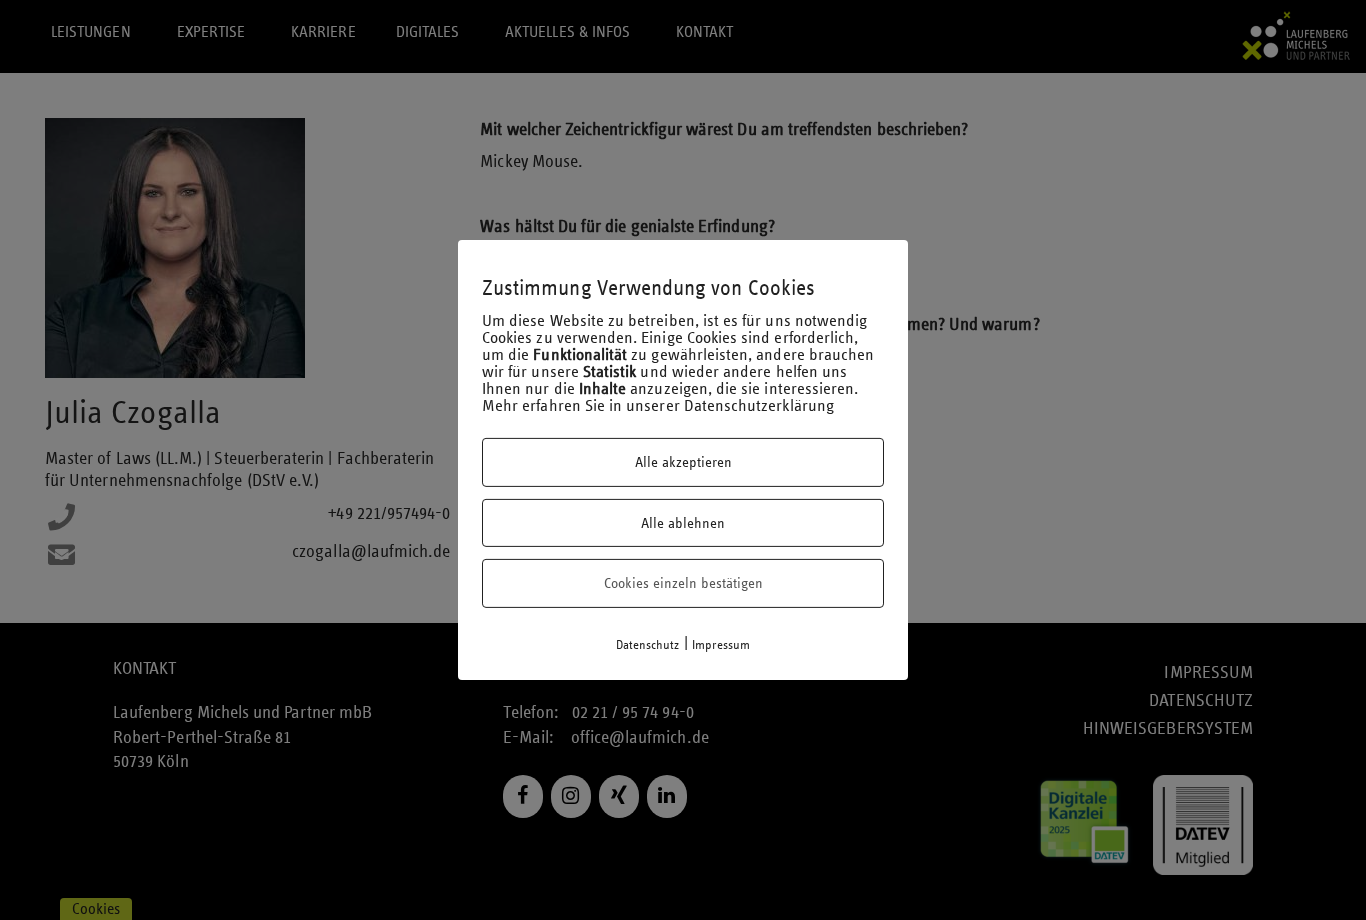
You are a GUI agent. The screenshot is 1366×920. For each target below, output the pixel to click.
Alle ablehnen (683, 523)
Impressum (721, 645)
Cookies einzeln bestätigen (683, 583)
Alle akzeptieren (683, 462)
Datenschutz (648, 645)
